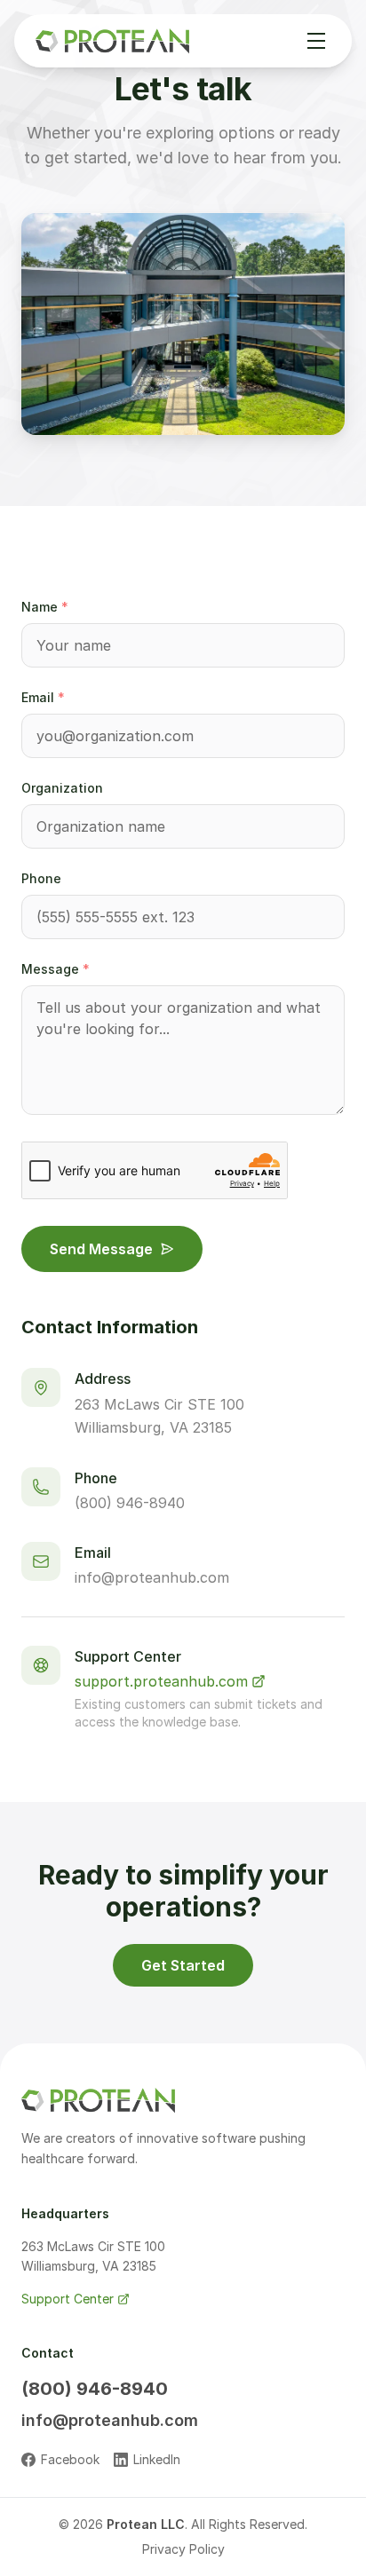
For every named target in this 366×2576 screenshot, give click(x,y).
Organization (62, 788)
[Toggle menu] (316, 41)
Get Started (183, 1965)
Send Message (101, 1249)
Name (45, 607)
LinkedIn (157, 2459)
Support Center (68, 2299)
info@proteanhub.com (152, 1577)
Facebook (70, 2459)
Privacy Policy (183, 2549)
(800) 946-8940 (130, 1503)
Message (56, 969)
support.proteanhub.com (161, 1681)
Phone (41, 878)
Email (43, 697)
